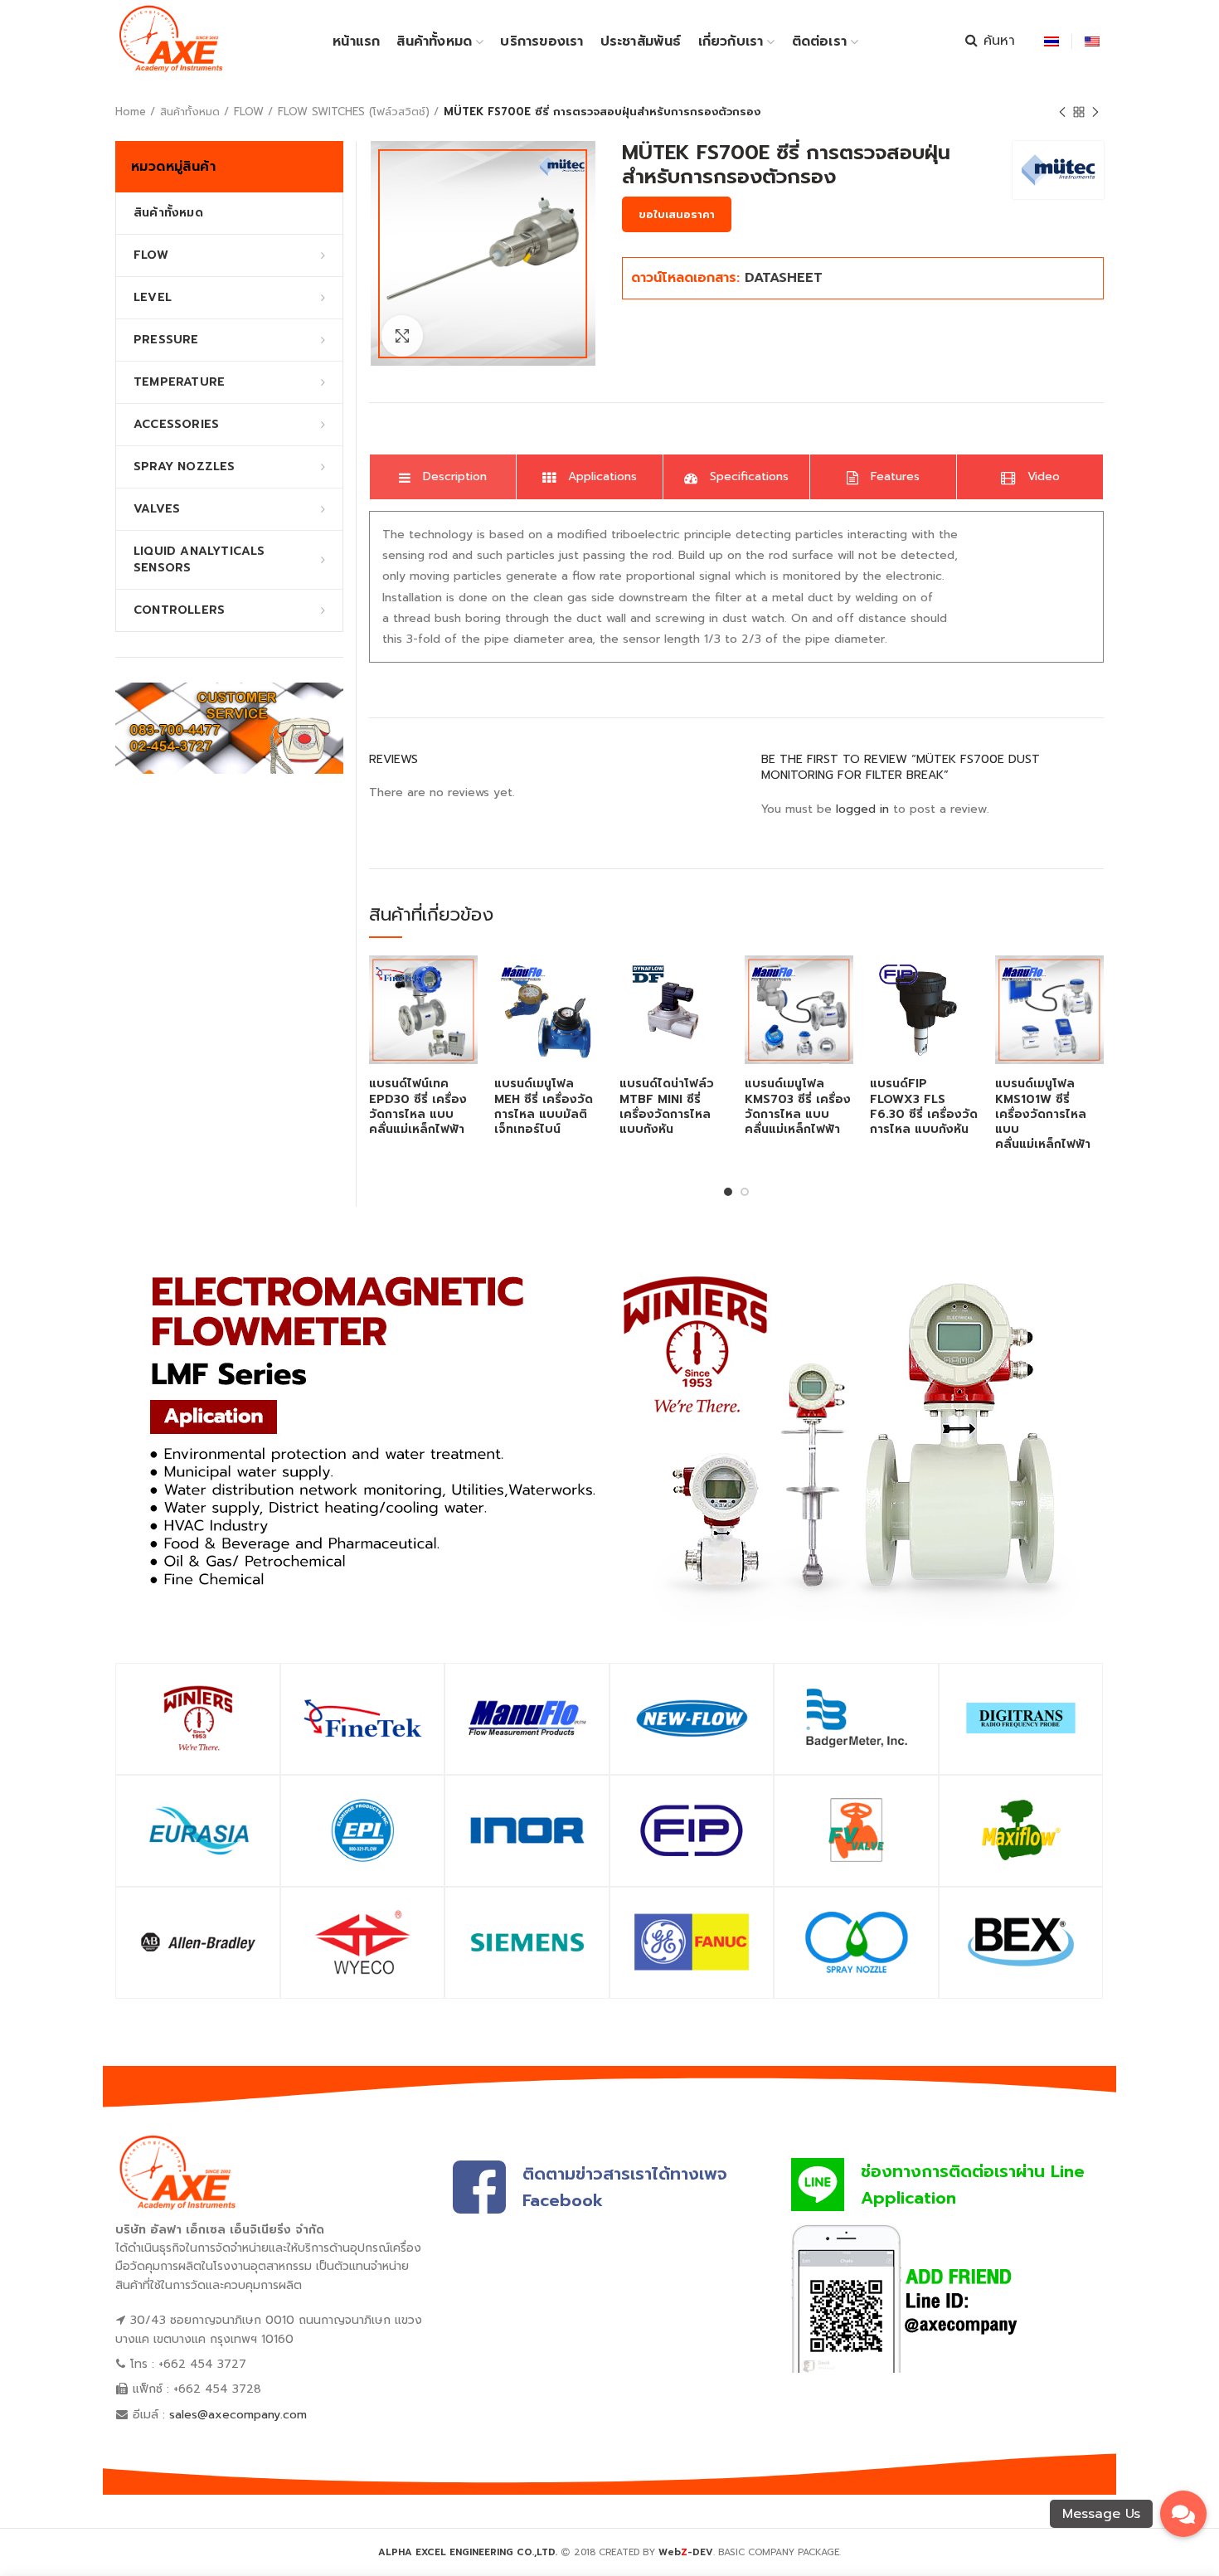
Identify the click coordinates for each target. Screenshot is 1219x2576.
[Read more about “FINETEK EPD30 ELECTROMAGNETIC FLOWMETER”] (465, 982)
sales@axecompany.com (238, 2415)
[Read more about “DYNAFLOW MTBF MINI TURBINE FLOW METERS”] (716, 982)
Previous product (1062, 112)
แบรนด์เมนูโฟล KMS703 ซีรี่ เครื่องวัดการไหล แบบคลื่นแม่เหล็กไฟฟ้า (798, 1107)
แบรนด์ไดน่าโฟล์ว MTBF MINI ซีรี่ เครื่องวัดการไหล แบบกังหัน (667, 1107)
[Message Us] (1183, 2512)
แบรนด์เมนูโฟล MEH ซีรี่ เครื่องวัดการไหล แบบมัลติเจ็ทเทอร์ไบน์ (544, 1107)
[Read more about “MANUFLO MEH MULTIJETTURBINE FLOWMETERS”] (590, 982)
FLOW (249, 112)
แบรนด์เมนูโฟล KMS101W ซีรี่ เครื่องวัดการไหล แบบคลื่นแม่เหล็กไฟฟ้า (1043, 1114)
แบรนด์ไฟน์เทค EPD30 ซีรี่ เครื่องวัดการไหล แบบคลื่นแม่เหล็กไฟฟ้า (418, 1107)
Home (131, 112)
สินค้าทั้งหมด (190, 112)
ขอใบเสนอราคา (677, 214)
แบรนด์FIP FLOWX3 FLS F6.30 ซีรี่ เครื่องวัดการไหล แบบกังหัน (924, 1107)
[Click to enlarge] (402, 336)
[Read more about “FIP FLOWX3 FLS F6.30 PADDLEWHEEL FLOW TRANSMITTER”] (966, 982)
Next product (1095, 112)
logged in (862, 809)
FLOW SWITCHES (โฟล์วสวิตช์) (354, 112)
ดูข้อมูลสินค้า (465, 1020)
